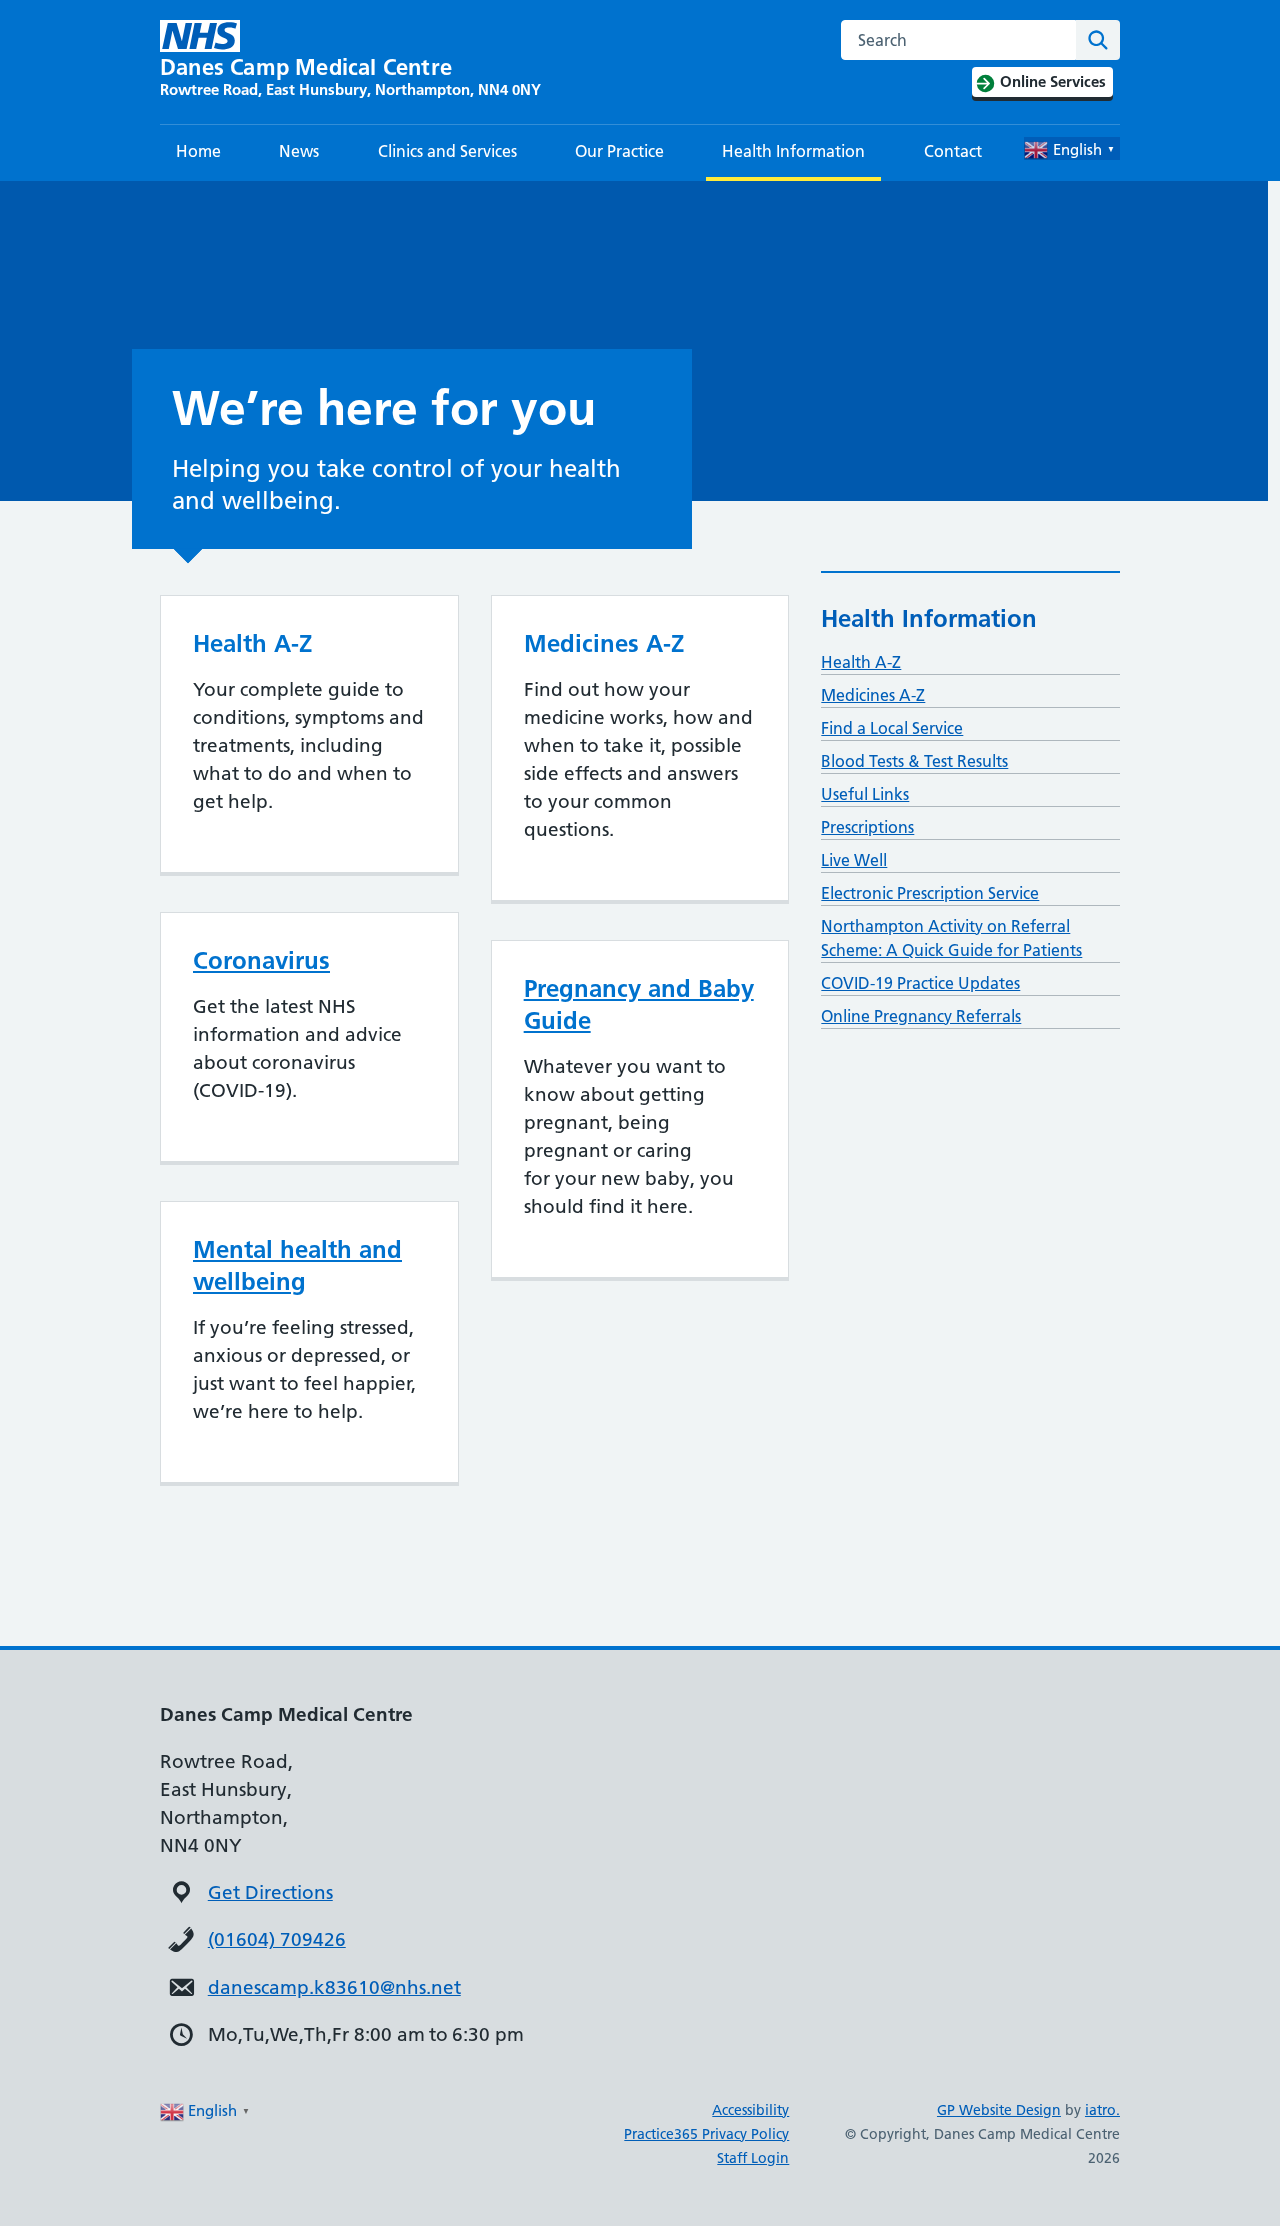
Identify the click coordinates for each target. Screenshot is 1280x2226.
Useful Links (865, 794)
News (299, 151)
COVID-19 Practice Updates (920, 983)
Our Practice (619, 151)
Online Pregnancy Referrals (921, 1016)
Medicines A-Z (873, 695)
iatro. (1102, 2110)
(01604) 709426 (277, 1939)
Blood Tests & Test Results (914, 761)
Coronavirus (261, 960)
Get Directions (270, 1892)
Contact (953, 151)
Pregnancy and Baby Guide (639, 1004)
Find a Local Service (892, 728)
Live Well (854, 860)
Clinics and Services (447, 151)
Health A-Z (861, 662)
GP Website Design (999, 2110)
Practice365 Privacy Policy (706, 2134)
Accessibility (750, 2110)
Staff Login (753, 2158)
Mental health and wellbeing (297, 1265)
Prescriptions (867, 827)
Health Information (793, 151)
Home (198, 151)
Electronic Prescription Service (930, 893)
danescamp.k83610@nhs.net (334, 1987)
